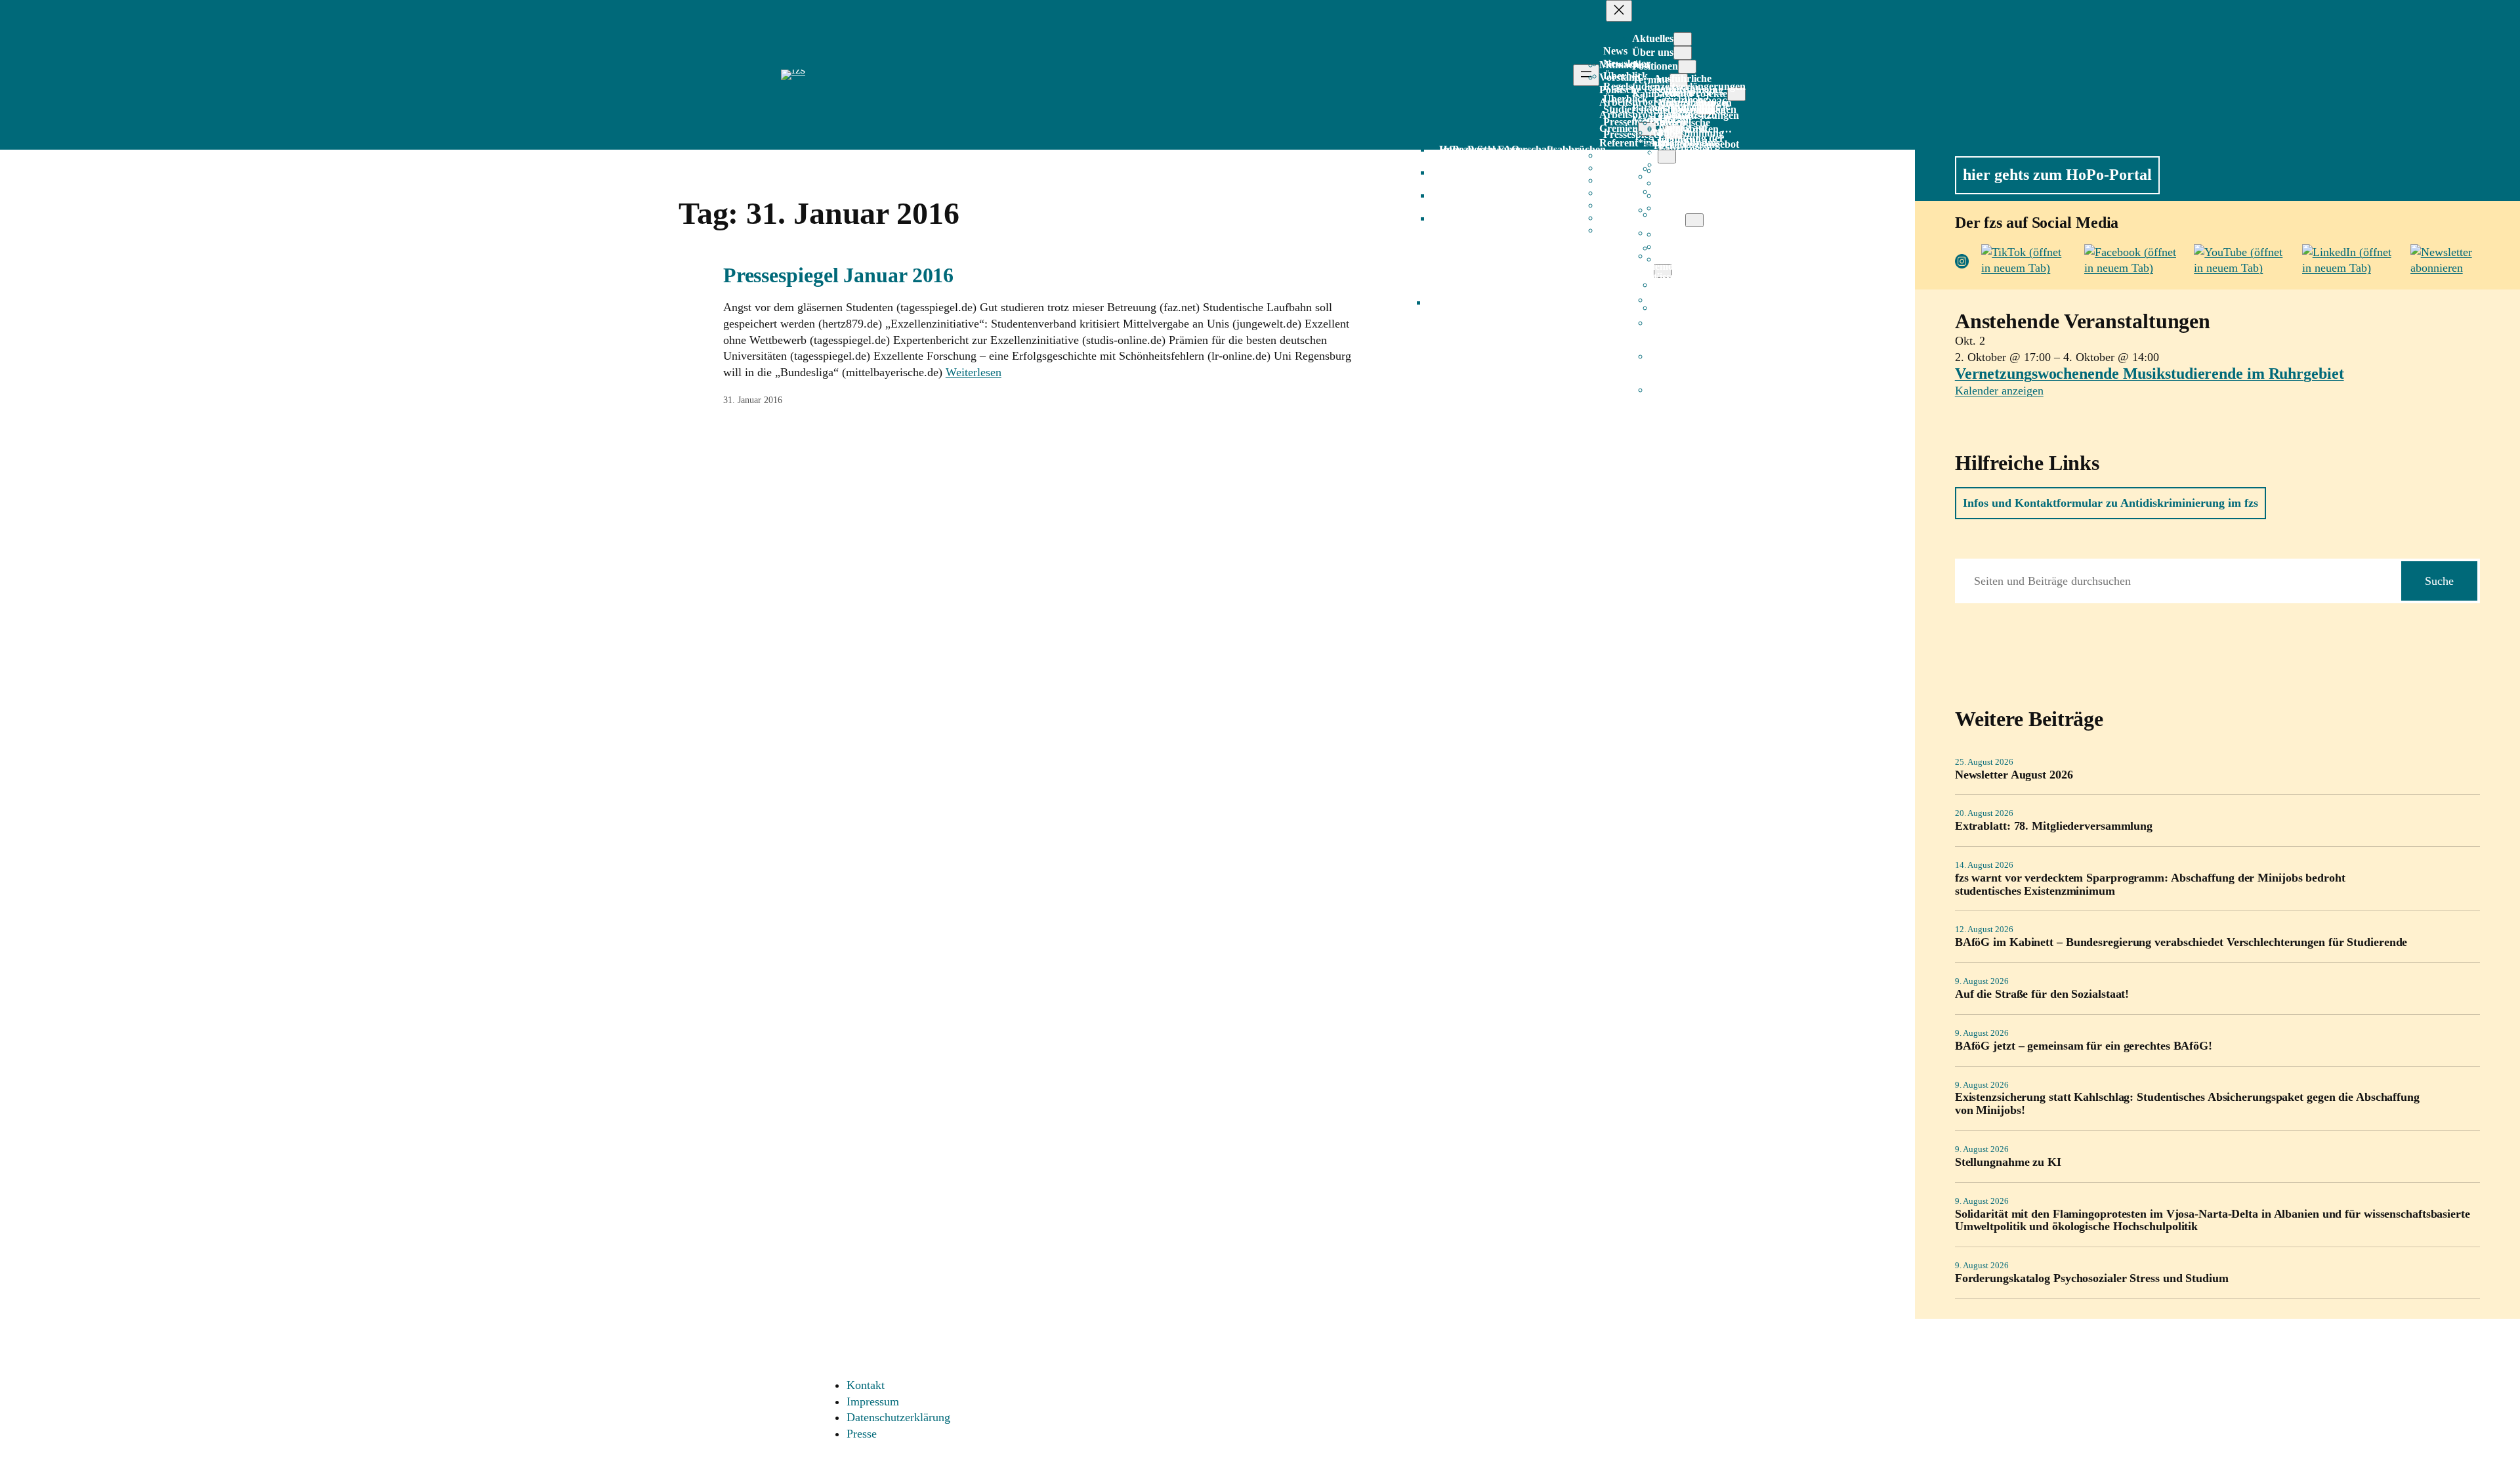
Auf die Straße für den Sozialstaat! (2042, 994)
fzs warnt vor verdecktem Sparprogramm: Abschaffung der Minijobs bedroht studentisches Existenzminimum (2150, 885)
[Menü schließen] (1619, 11)
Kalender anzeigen (1999, 391)
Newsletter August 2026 (2014, 775)
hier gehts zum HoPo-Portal (2057, 175)
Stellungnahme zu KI (2008, 1162)
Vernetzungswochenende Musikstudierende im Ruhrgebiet (2150, 374)
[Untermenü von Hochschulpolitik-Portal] (1694, 220)
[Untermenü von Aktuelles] (1683, 39)
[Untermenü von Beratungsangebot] (1667, 157)
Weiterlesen (974, 372)
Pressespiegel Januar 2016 (839, 275)
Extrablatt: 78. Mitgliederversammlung (2054, 826)
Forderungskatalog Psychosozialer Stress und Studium (2092, 1278)
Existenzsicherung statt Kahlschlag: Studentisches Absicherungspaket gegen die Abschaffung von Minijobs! (2187, 1104)
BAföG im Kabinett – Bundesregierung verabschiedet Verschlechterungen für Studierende (2181, 942)
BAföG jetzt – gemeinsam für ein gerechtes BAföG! (2084, 1046)
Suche (2439, 581)
